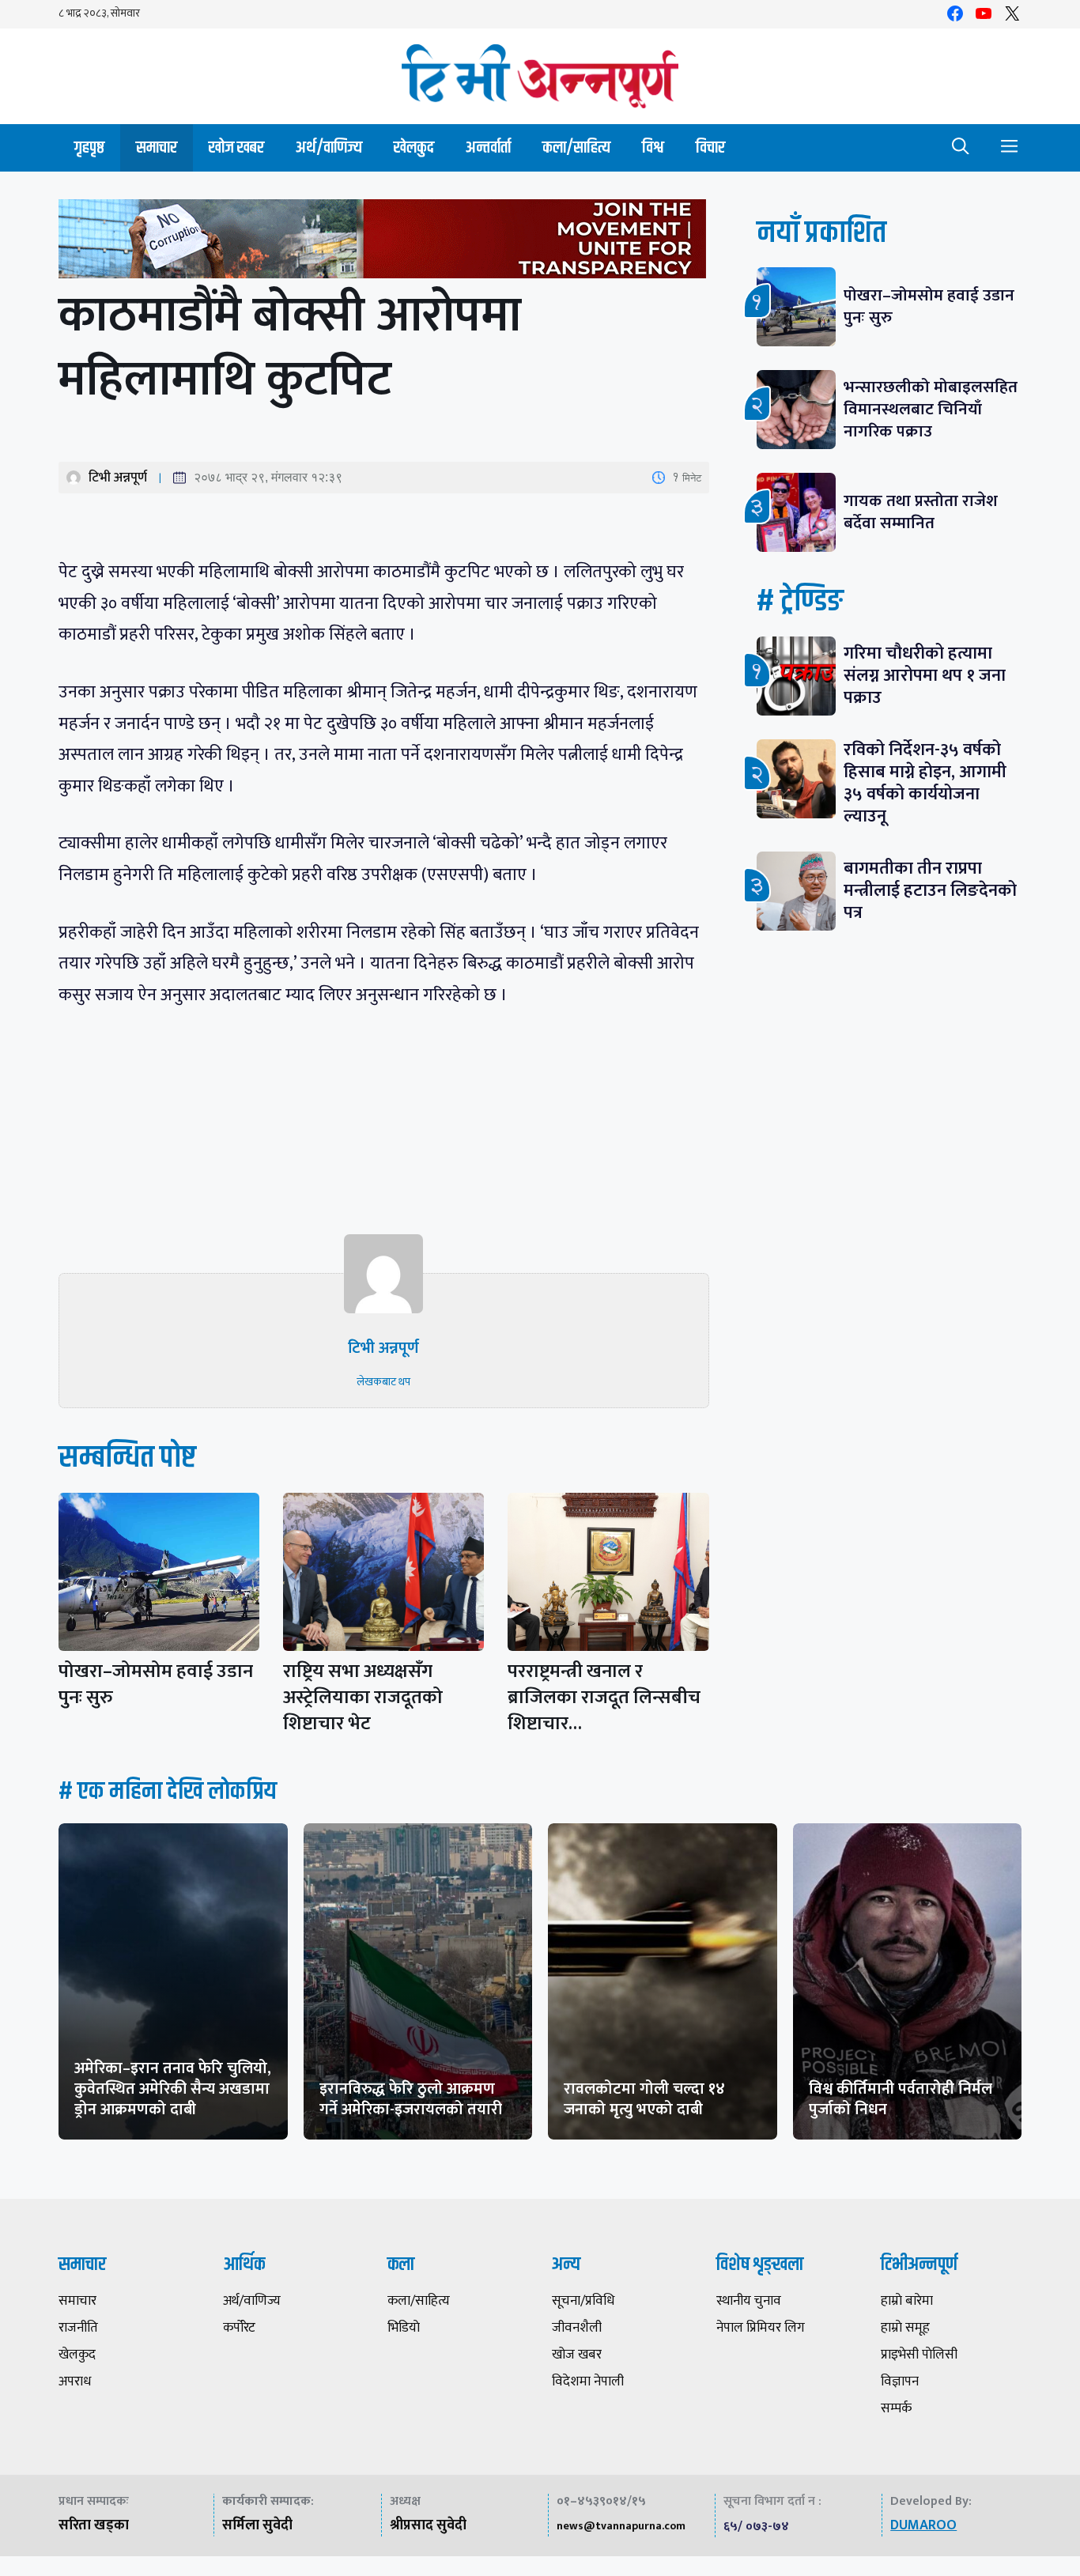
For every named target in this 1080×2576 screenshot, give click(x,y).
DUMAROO (923, 2525)
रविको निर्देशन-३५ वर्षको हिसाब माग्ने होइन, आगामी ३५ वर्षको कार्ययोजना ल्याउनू (925, 783)
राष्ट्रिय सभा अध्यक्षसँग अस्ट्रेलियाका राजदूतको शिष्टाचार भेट (363, 1698)
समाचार (157, 147)
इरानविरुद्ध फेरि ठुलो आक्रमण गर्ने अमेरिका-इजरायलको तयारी (411, 2099)
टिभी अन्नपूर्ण (118, 478)
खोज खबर (236, 147)
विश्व (653, 147)
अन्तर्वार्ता (488, 147)
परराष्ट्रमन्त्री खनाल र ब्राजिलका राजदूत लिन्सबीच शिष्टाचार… (604, 1698)
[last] (384, 242)
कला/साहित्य (576, 147)
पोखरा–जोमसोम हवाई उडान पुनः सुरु (156, 1685)
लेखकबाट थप (383, 1382)
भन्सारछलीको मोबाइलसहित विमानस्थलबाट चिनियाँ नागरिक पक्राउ (931, 409)
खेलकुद (414, 147)
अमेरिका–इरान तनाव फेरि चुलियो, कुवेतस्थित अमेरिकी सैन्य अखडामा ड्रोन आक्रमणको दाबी (173, 2089)
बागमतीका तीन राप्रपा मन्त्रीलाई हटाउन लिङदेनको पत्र (930, 891)
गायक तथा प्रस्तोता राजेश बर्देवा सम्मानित (921, 512)
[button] (961, 148)
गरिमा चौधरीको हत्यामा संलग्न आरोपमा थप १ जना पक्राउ (925, 676)
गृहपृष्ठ (89, 147)
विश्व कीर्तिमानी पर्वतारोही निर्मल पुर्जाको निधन (901, 2099)
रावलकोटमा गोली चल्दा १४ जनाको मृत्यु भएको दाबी (644, 2099)
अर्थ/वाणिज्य (329, 147)
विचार (710, 147)
